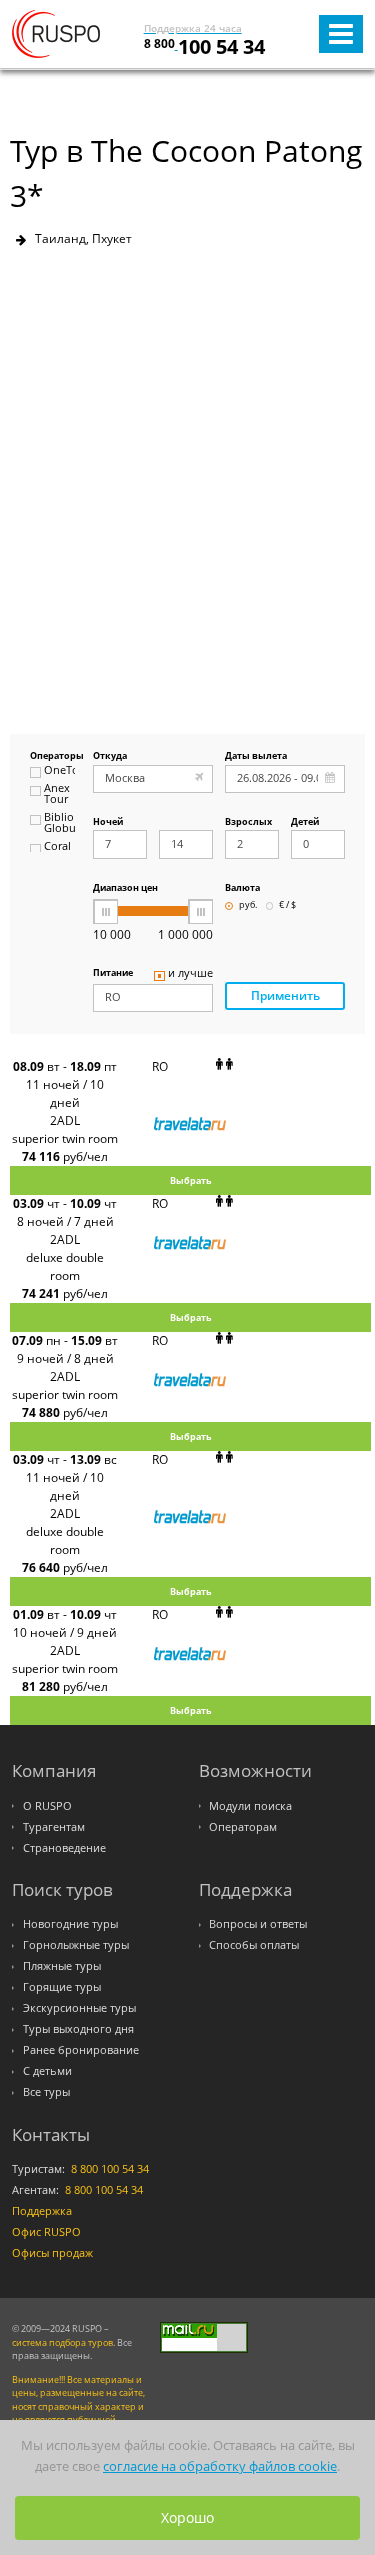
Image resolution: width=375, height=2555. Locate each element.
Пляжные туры (62, 1966)
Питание (113, 973)
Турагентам (54, 1827)
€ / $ (287, 905)
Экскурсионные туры (79, 2008)
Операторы (52, 756)
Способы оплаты (254, 1945)
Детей (305, 822)
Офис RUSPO (46, 2232)
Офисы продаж (52, 2253)
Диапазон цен (125, 888)
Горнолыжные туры (76, 1945)
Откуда (110, 756)
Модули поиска (250, 1806)
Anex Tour (57, 794)
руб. (248, 905)
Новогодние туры (70, 1924)
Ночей (108, 822)
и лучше (190, 974)
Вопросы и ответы (258, 1924)
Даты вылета (256, 756)
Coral (57, 847)
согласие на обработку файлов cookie (220, 2466)
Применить (285, 995)
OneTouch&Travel (59, 771)
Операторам (243, 1827)
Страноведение (64, 1848)
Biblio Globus (59, 823)
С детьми (47, 2071)
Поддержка (42, 2211)
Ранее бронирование (81, 2050)
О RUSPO (47, 1806)
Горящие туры (62, 1987)
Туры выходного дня (78, 2029)
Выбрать (191, 1180)
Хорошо (187, 2517)
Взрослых (248, 822)
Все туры (46, 2092)
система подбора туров (62, 2342)
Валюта (242, 888)
